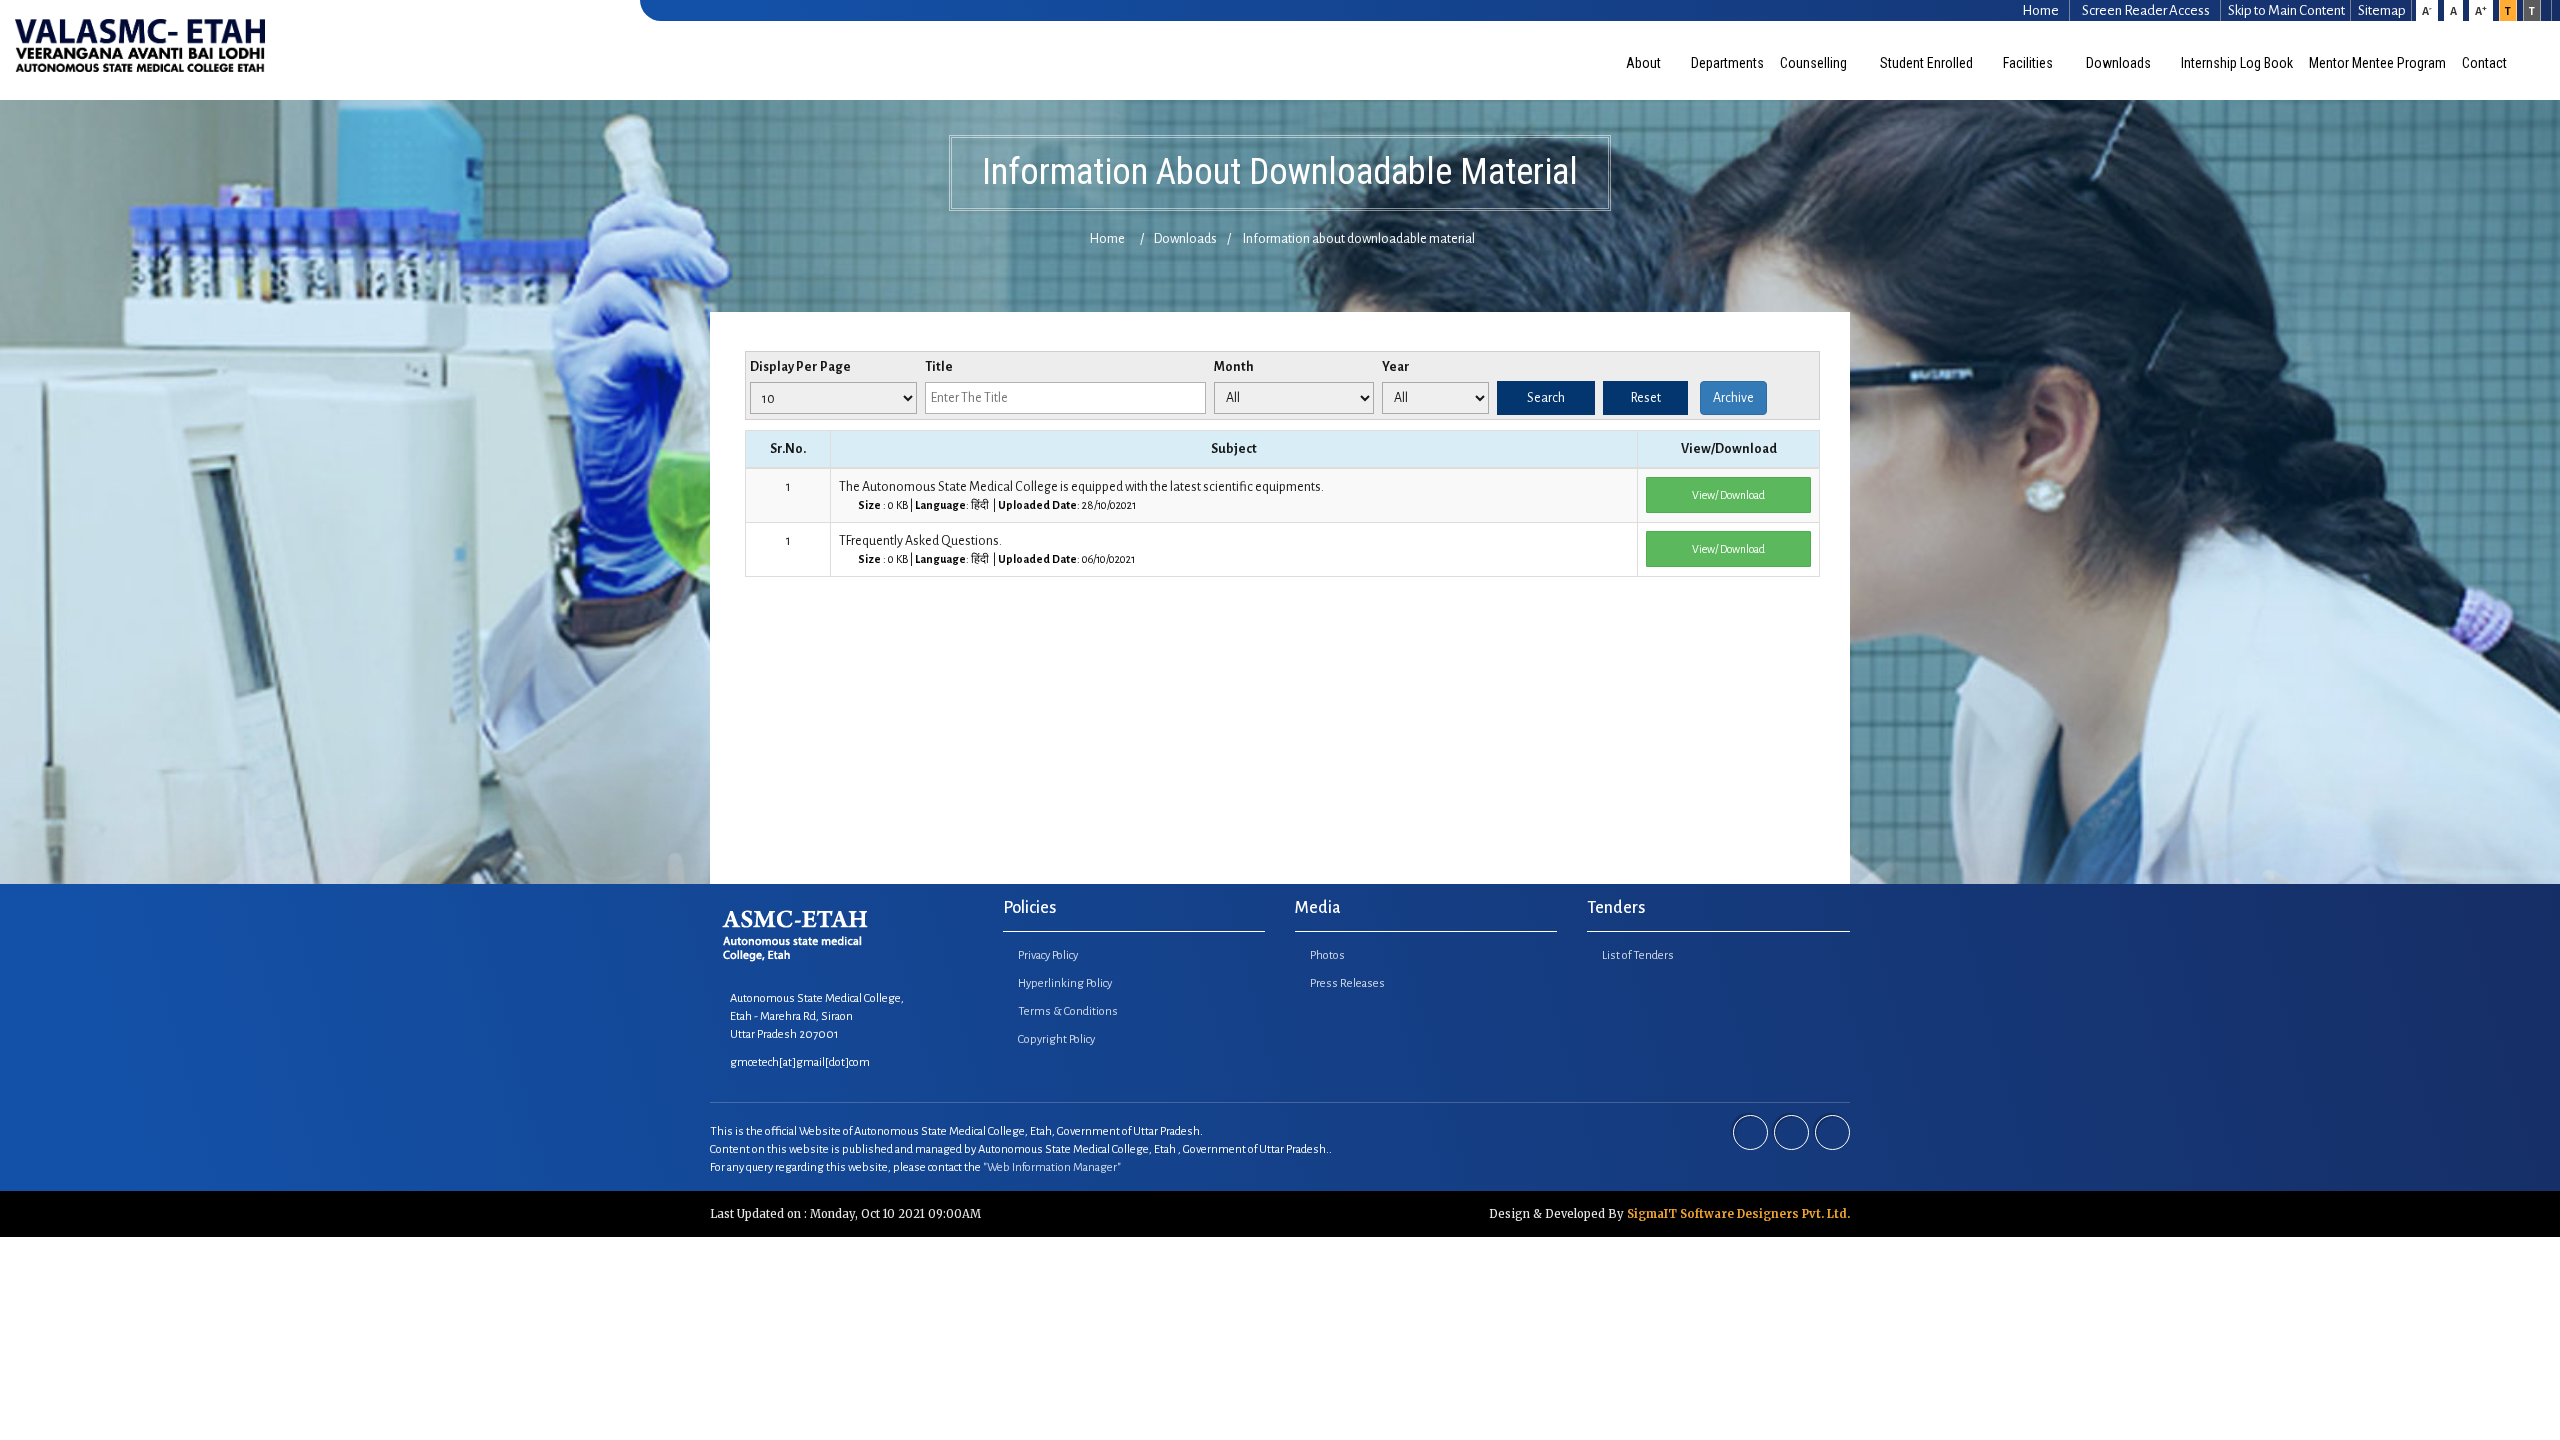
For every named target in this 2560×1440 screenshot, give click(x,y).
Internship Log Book (2237, 63)
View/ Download (1728, 495)
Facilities (2029, 63)
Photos (1327, 955)
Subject (1234, 449)
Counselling (1815, 63)
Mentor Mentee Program (2377, 63)
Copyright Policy (1056, 1039)
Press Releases (1347, 983)
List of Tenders (1638, 955)
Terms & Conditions (1068, 1011)
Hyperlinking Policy (1065, 983)
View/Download (1729, 449)
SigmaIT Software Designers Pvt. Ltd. (1738, 1214)
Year (1396, 367)
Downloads (2118, 63)
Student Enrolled (1926, 63)
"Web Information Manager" (1052, 1167)
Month (1234, 367)
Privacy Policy (1048, 955)
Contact (2486, 63)
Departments (1727, 63)
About (1643, 63)
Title (939, 367)
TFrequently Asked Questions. (987, 549)
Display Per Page (800, 367)
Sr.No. (788, 449)
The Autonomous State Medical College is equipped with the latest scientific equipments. (1081, 495)
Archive (1733, 398)
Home (1107, 239)
